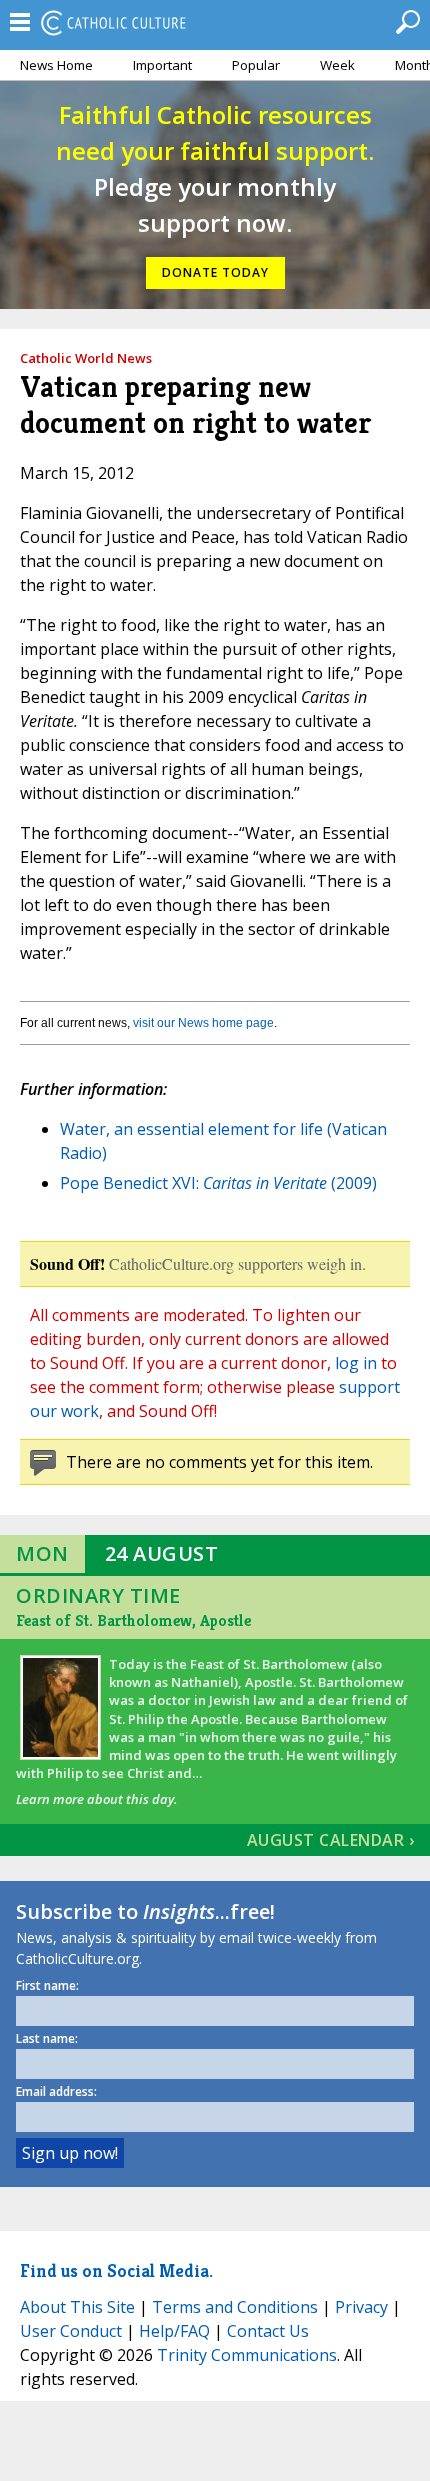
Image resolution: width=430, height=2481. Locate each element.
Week (337, 65)
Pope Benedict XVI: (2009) (218, 1183)
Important (162, 65)
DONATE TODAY (215, 272)
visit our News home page (203, 1023)
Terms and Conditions (235, 2307)
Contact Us (268, 2331)
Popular (256, 65)
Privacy (361, 2307)
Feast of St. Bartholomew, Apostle (133, 1620)
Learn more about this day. (96, 1799)
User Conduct (71, 2331)
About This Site (77, 2307)
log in (356, 1363)
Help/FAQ (174, 2331)
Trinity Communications (247, 2355)
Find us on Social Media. (116, 2270)
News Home (56, 65)
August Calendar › (331, 1840)
